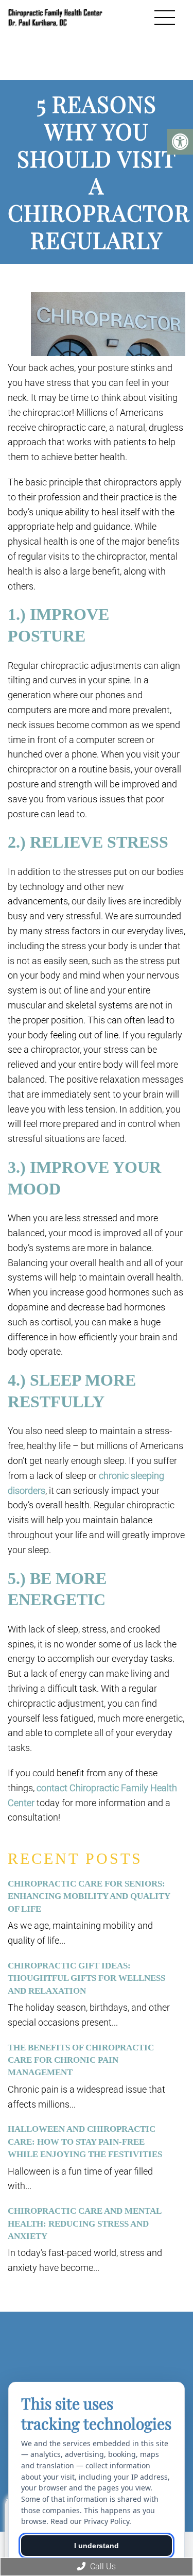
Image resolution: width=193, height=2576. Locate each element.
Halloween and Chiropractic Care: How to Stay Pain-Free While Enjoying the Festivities (85, 2142)
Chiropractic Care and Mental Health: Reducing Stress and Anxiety (84, 2224)
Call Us (102, 2566)
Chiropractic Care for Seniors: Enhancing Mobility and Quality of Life (89, 1896)
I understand (97, 2546)
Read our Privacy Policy (90, 2521)
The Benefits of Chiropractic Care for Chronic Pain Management (81, 2060)
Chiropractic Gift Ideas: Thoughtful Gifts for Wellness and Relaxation (86, 1978)
